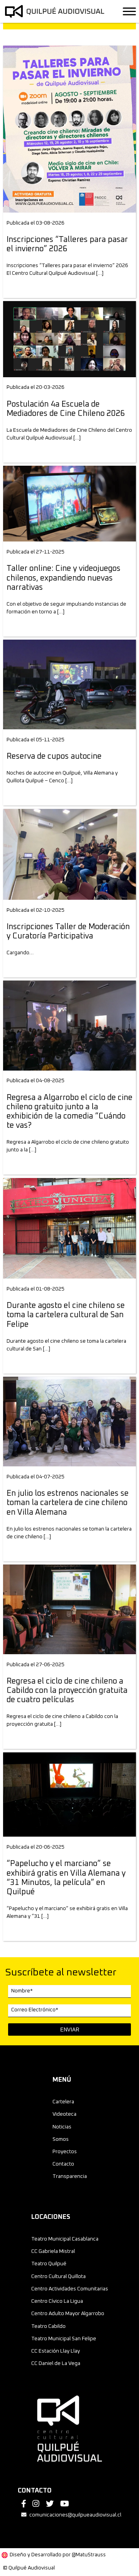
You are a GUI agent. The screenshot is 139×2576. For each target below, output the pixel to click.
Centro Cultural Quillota (58, 2276)
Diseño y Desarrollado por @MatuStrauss (58, 2555)
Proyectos (65, 2152)
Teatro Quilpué (49, 2264)
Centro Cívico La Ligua (57, 2301)
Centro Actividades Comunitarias (70, 2289)
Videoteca (64, 2114)
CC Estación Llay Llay (56, 2351)
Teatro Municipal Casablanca (65, 2239)
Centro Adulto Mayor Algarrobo (68, 2314)
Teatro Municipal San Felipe (64, 2339)
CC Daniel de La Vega (56, 2363)
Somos (61, 2139)
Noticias (62, 2127)
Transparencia (70, 2176)
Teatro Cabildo (48, 2326)
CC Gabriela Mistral (53, 2251)
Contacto (63, 2164)
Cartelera (63, 2102)
